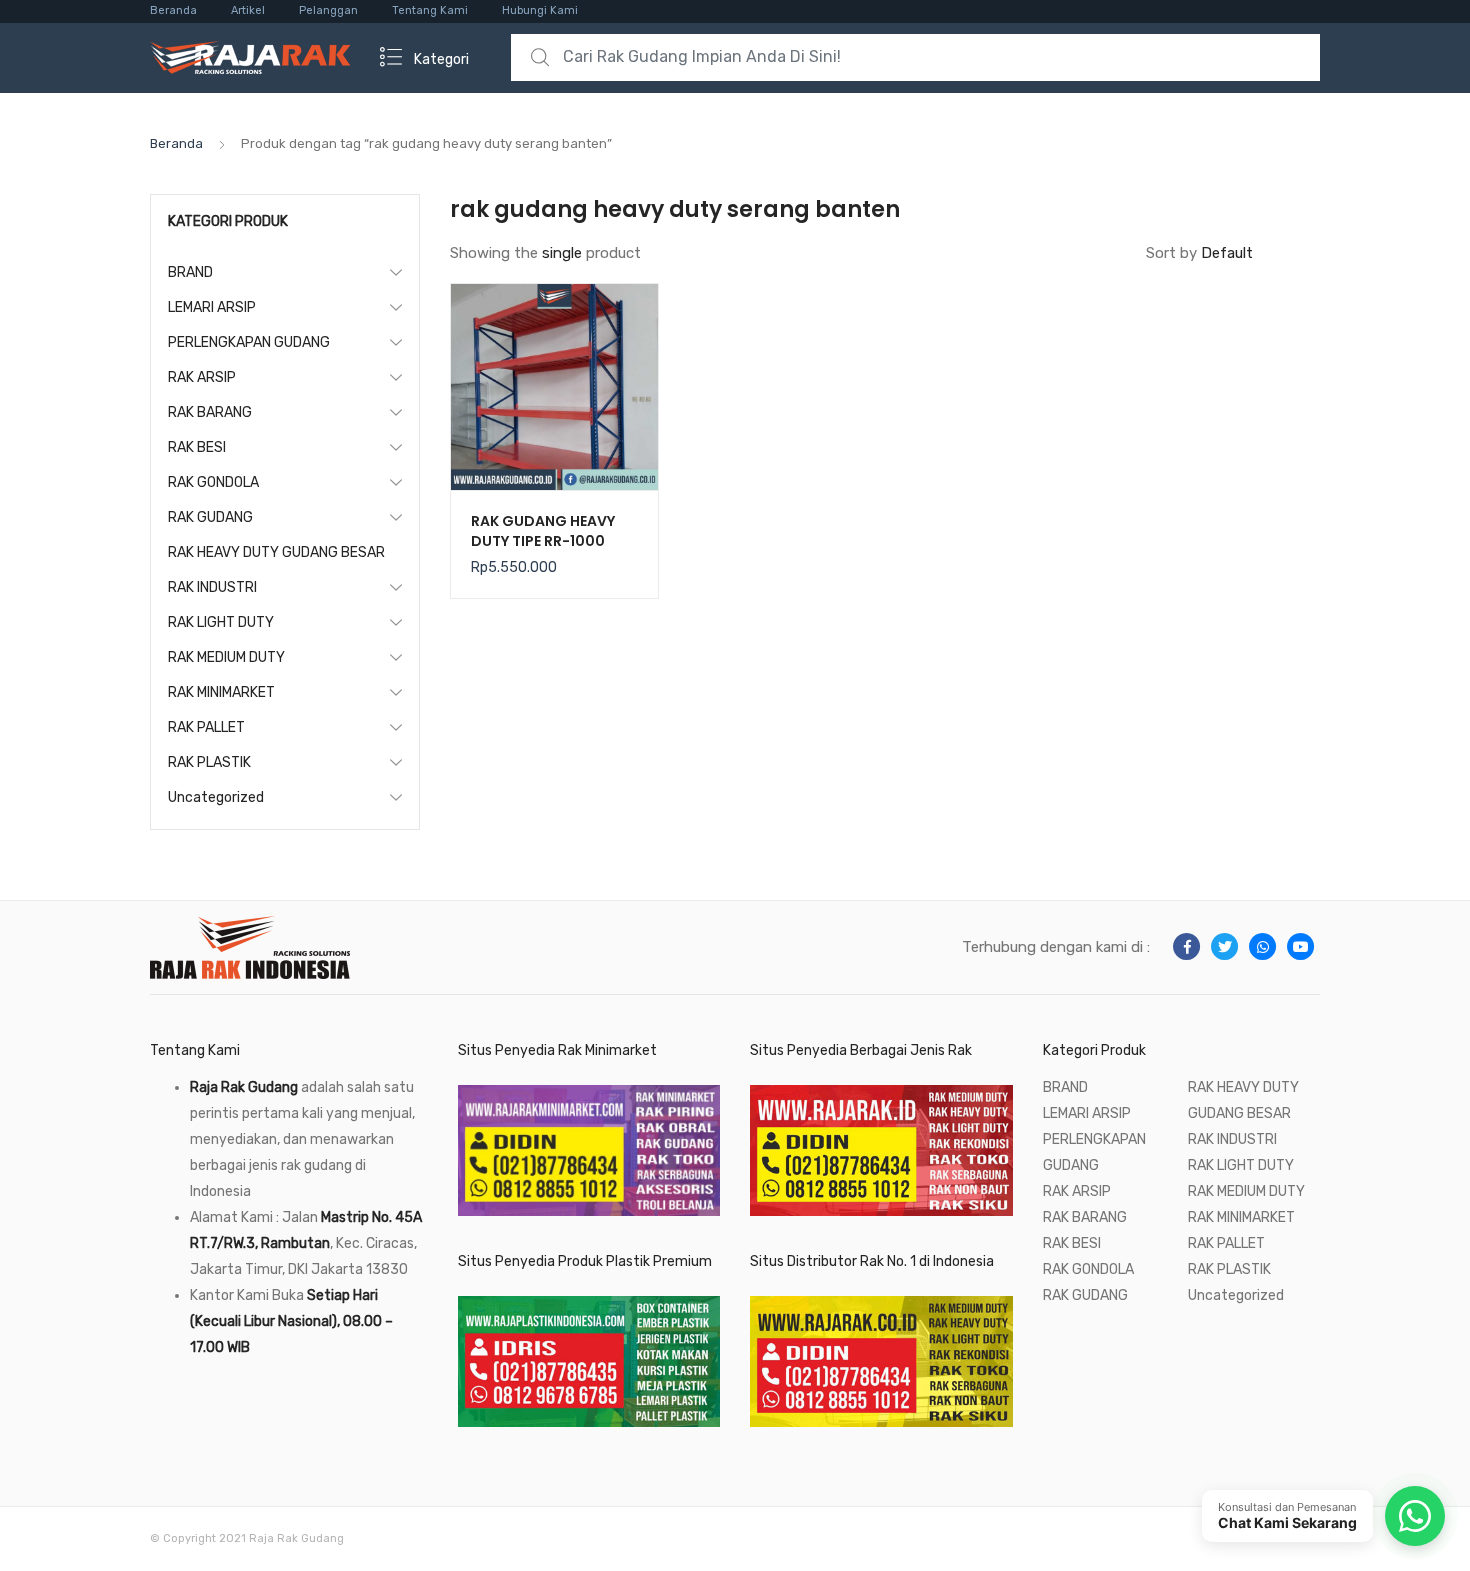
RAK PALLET (206, 727)
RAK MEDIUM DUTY (226, 657)
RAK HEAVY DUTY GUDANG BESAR (276, 552)
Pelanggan (328, 10)
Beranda (173, 10)
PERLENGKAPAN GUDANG (249, 342)
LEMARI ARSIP (212, 307)
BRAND (190, 272)
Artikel (248, 10)
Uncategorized (216, 797)
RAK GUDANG (210, 517)
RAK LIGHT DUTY (221, 622)
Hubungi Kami (540, 10)
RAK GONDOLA (213, 482)
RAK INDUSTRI (212, 587)
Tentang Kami (430, 10)
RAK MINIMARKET (221, 692)
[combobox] (915, 57)
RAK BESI (197, 447)
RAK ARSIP (202, 377)
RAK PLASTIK (209, 762)
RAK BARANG (210, 412)
